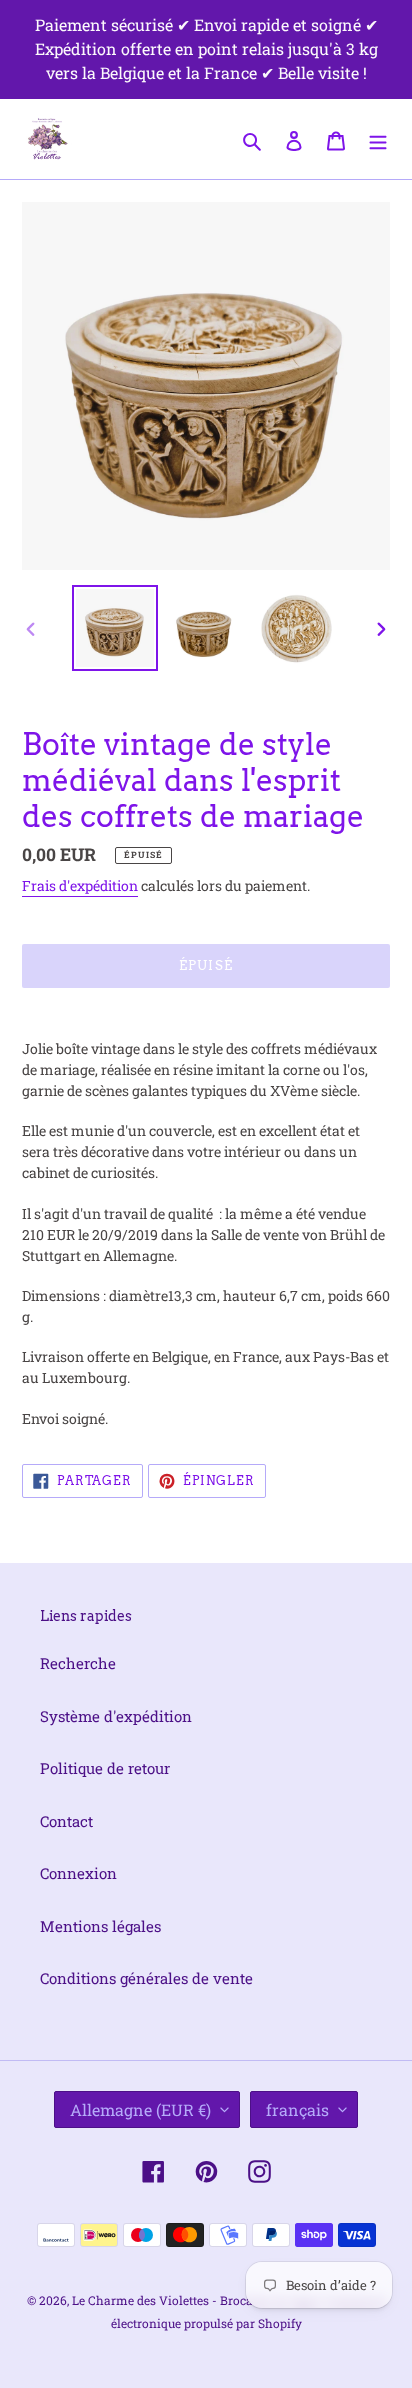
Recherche (78, 1663)
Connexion (78, 1873)
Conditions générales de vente (146, 1978)
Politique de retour (105, 1768)
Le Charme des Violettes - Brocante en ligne (196, 2300)
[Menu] (378, 138)
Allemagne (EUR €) (140, 2109)
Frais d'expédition (80, 885)
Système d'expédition (116, 1716)
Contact (66, 1821)
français (297, 2109)
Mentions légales (100, 1926)
